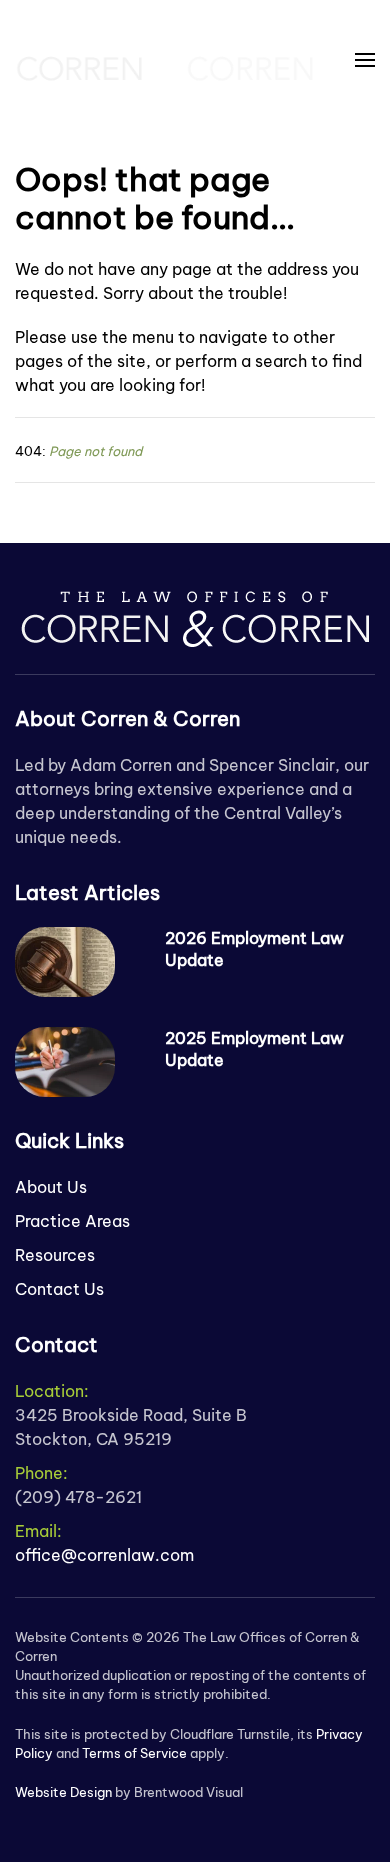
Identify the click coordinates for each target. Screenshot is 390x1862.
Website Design (63, 1792)
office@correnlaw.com (104, 1555)
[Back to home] (165, 60)
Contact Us (59, 1289)
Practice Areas (72, 1221)
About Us (51, 1187)
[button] (365, 60)
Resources (55, 1255)
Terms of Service (134, 1753)
